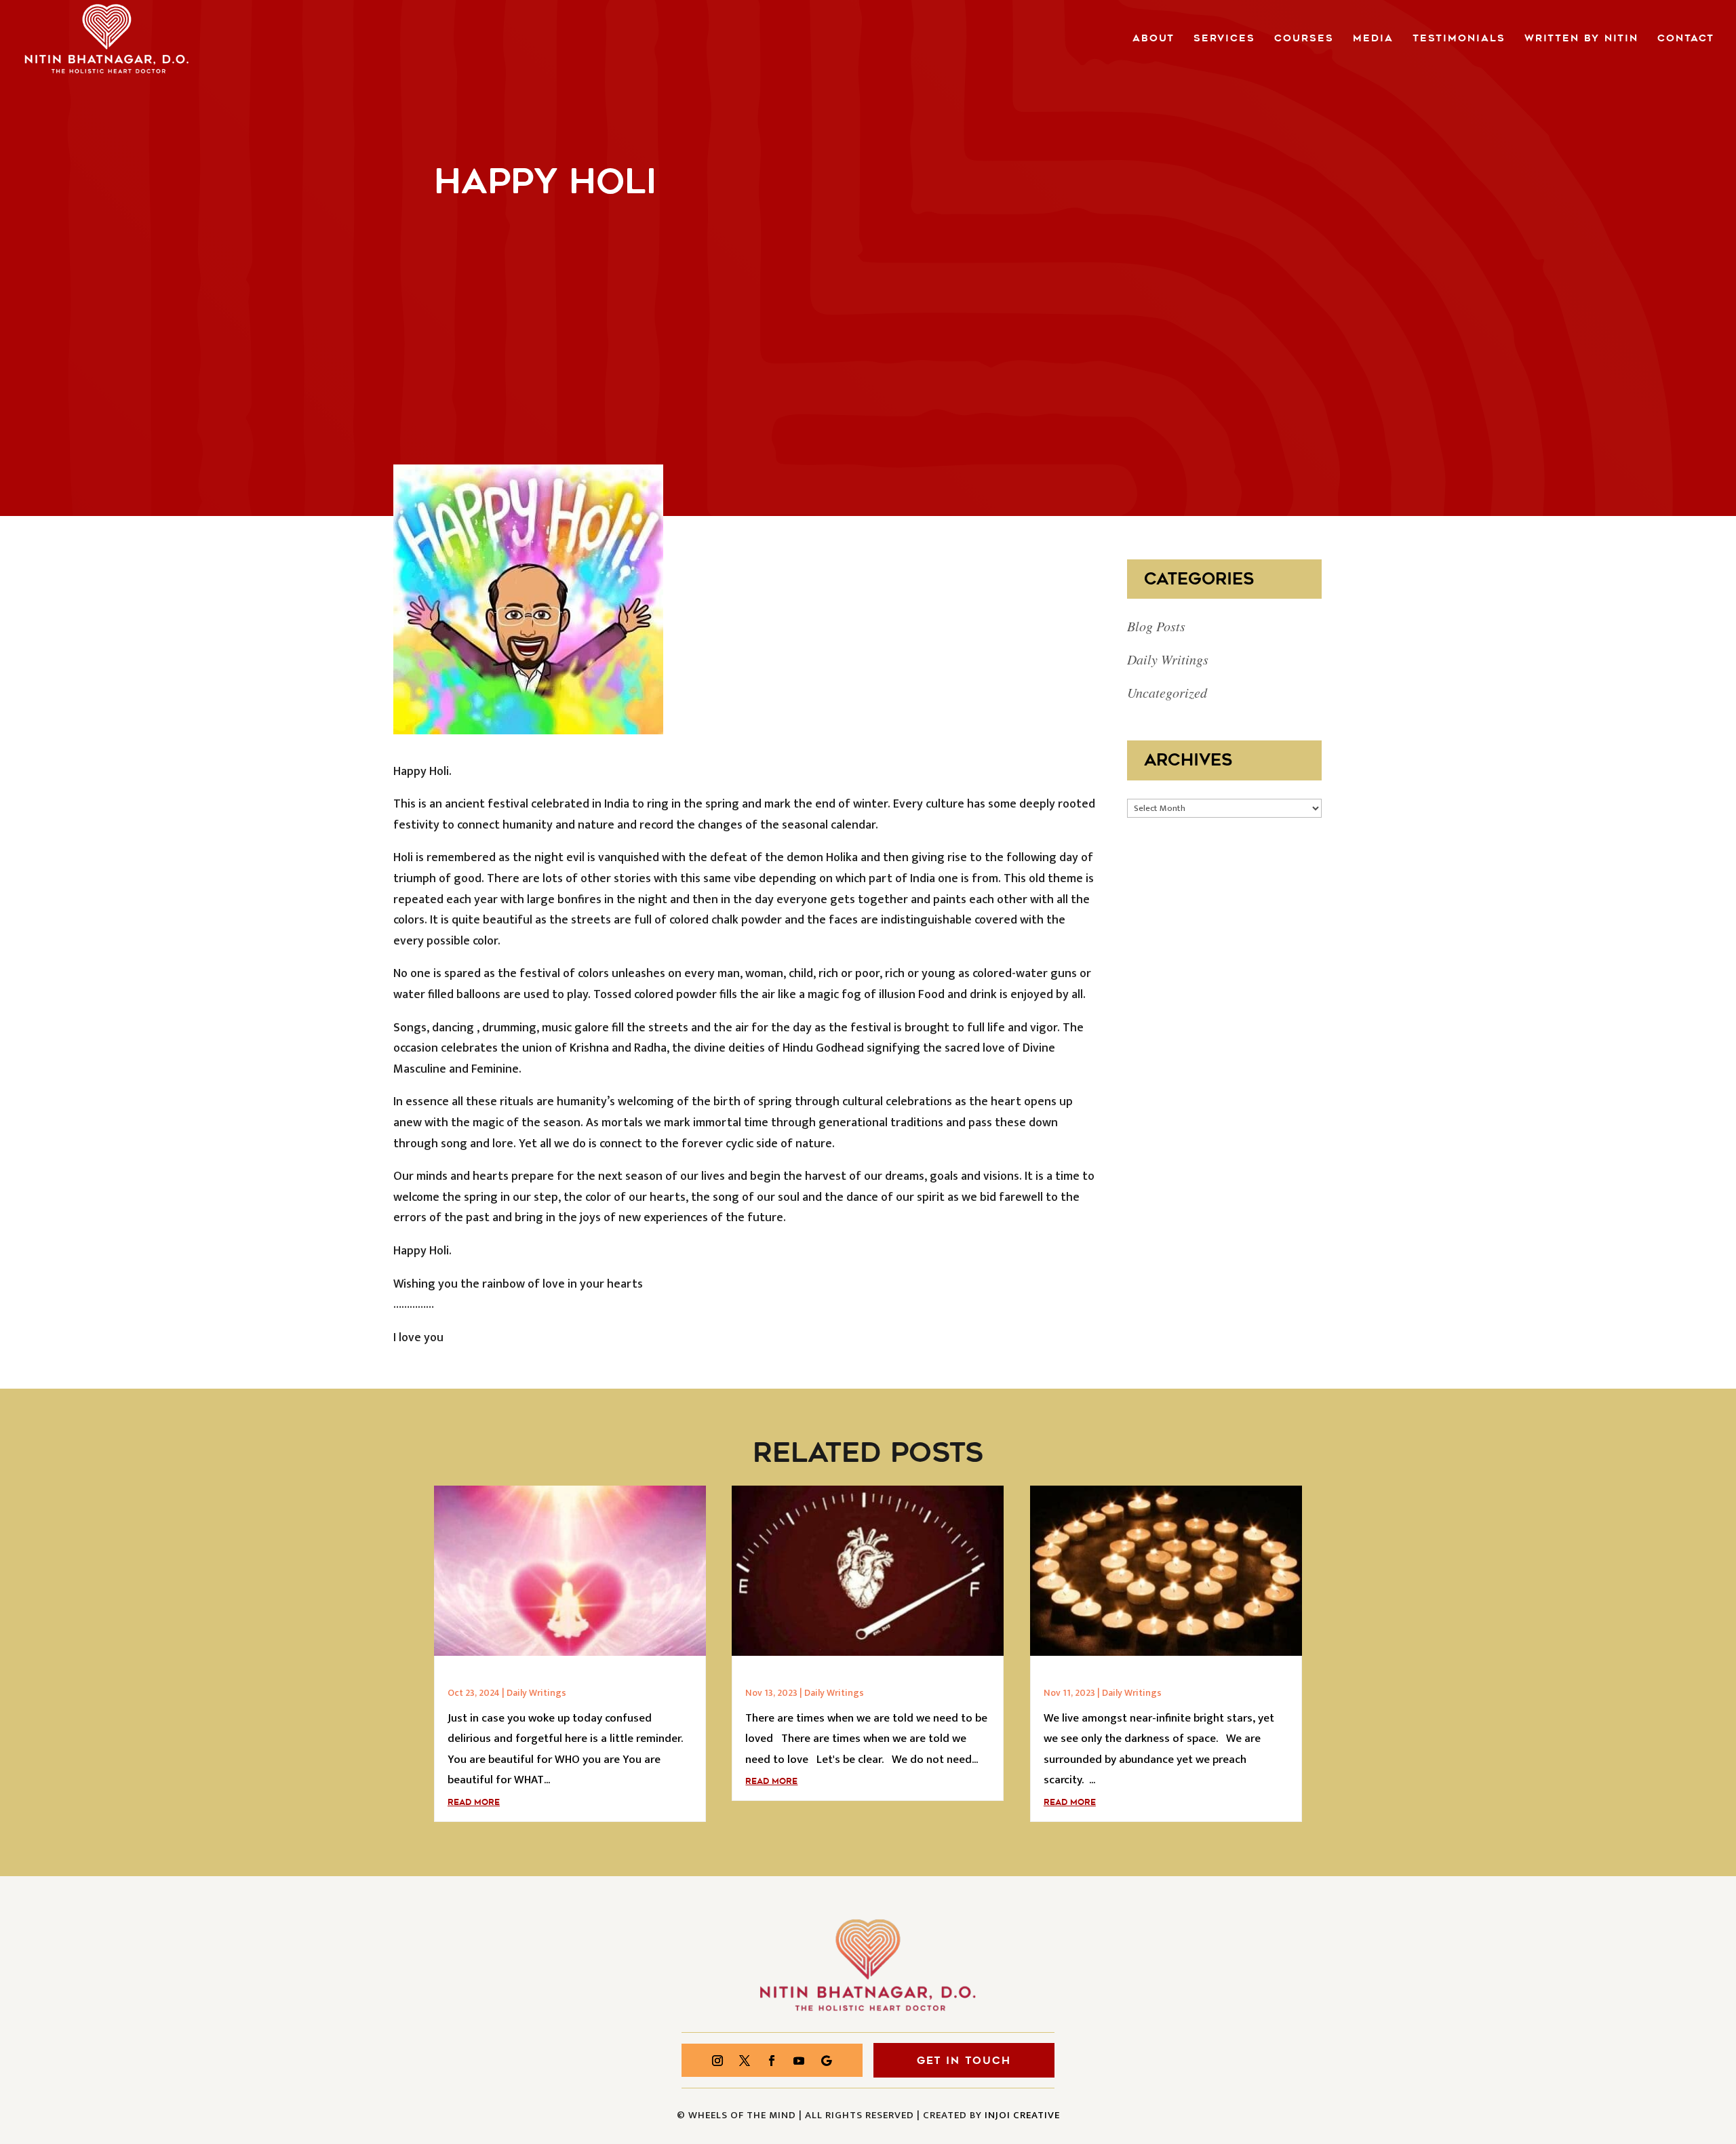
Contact (1686, 39)
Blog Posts (1156, 626)
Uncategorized (1167, 692)
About (1153, 39)
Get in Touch (964, 2061)
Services (1224, 39)
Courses (1304, 39)
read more (474, 1802)
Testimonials (1459, 39)
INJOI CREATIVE (1022, 2115)
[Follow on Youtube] (799, 2061)
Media (1373, 39)
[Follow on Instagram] (717, 2061)
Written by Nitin (1581, 39)
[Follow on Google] (826, 2061)
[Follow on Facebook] (772, 2061)
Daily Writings (1168, 659)
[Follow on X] (745, 2061)
